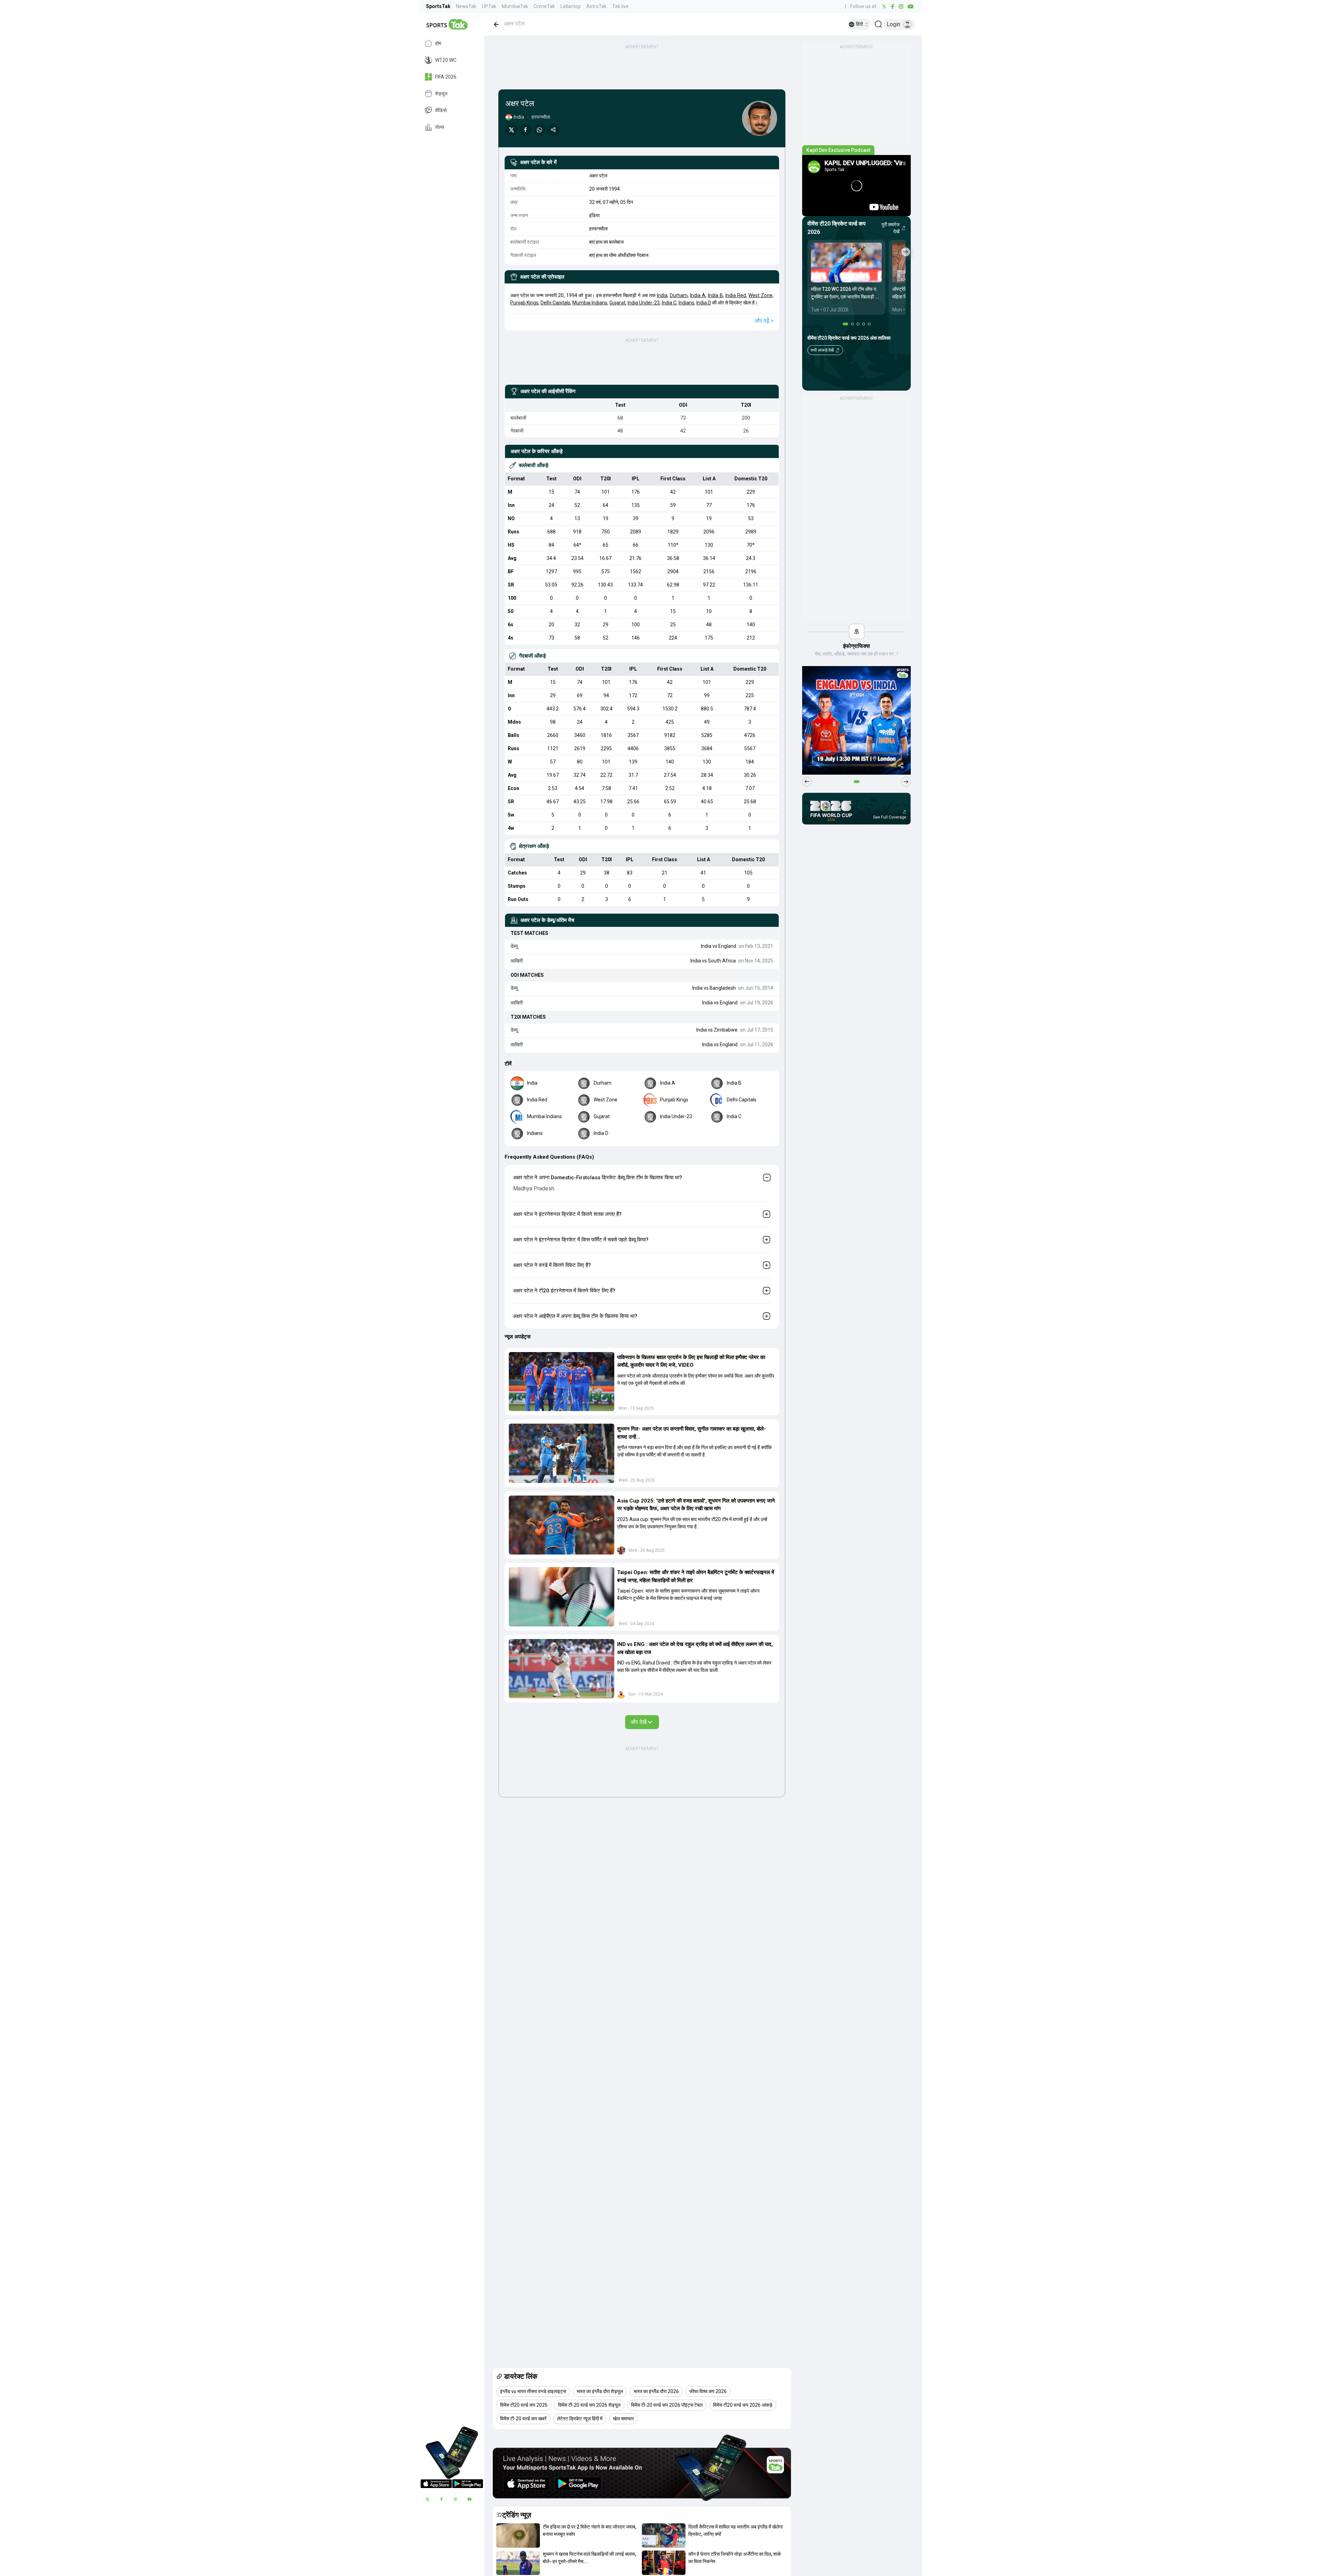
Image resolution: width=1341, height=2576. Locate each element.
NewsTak (466, 6)
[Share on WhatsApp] (540, 130)
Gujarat (617, 303)
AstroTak (596, 6)
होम (438, 43)
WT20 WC (446, 60)
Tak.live (620, 6)
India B (715, 295)
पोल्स (439, 127)
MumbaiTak (515, 6)
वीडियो (441, 110)
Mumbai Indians (590, 303)
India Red (736, 295)
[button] (562, 1382)
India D (704, 303)
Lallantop (571, 6)
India (662, 295)
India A (698, 295)
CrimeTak (544, 6)
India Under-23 (644, 303)
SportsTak (438, 6)
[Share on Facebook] (526, 130)
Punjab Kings (524, 303)
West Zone (760, 295)
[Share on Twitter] (512, 130)
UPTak (489, 6)
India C (669, 303)
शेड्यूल (441, 94)
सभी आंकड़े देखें (822, 350)
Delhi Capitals (555, 303)
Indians (686, 303)
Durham (679, 295)
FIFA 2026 (446, 77)
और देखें (639, 1722)
